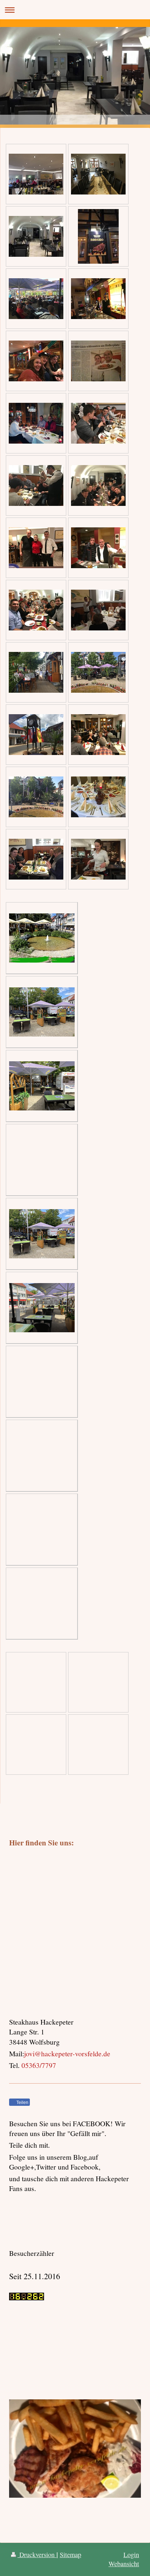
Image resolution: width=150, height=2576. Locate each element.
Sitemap (70, 2555)
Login (131, 2555)
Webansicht (124, 2564)
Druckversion (37, 2555)
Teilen (22, 2103)
